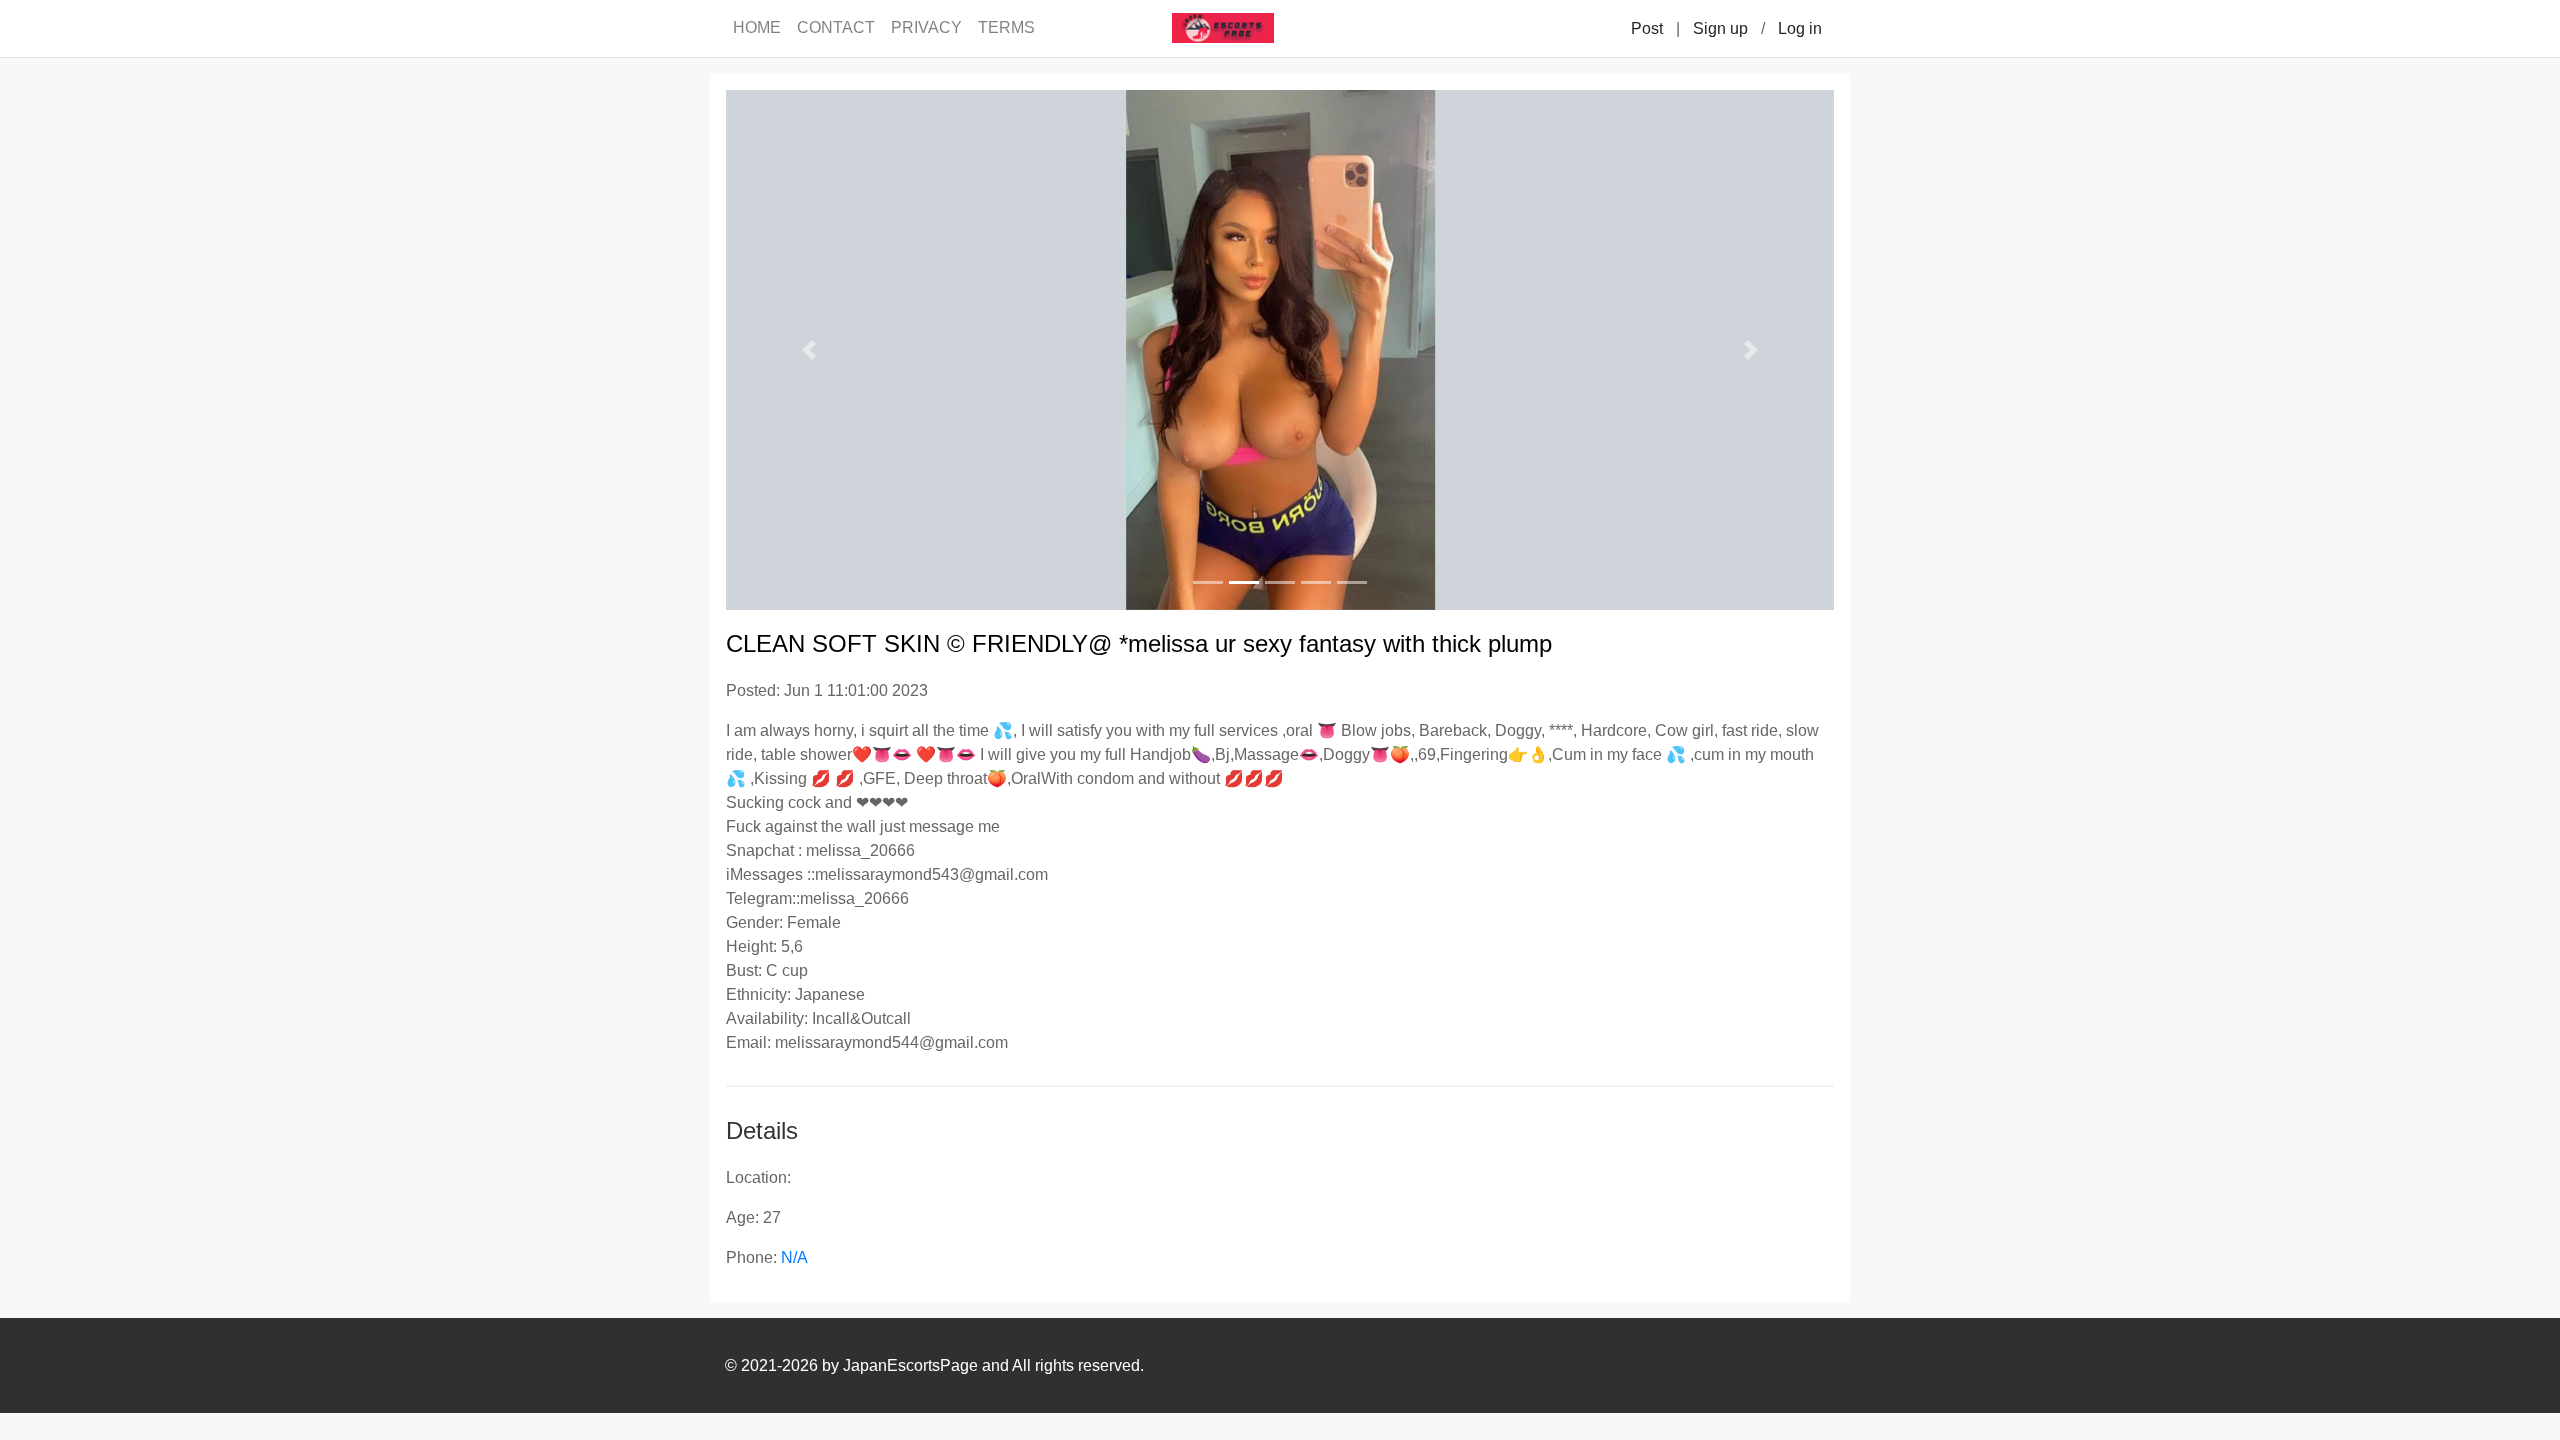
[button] (809, 350)
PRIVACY (926, 27)
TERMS (1006, 27)
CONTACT (836, 27)
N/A (794, 1257)
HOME (757, 27)
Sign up (1720, 28)
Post (1647, 28)
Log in (1800, 28)
